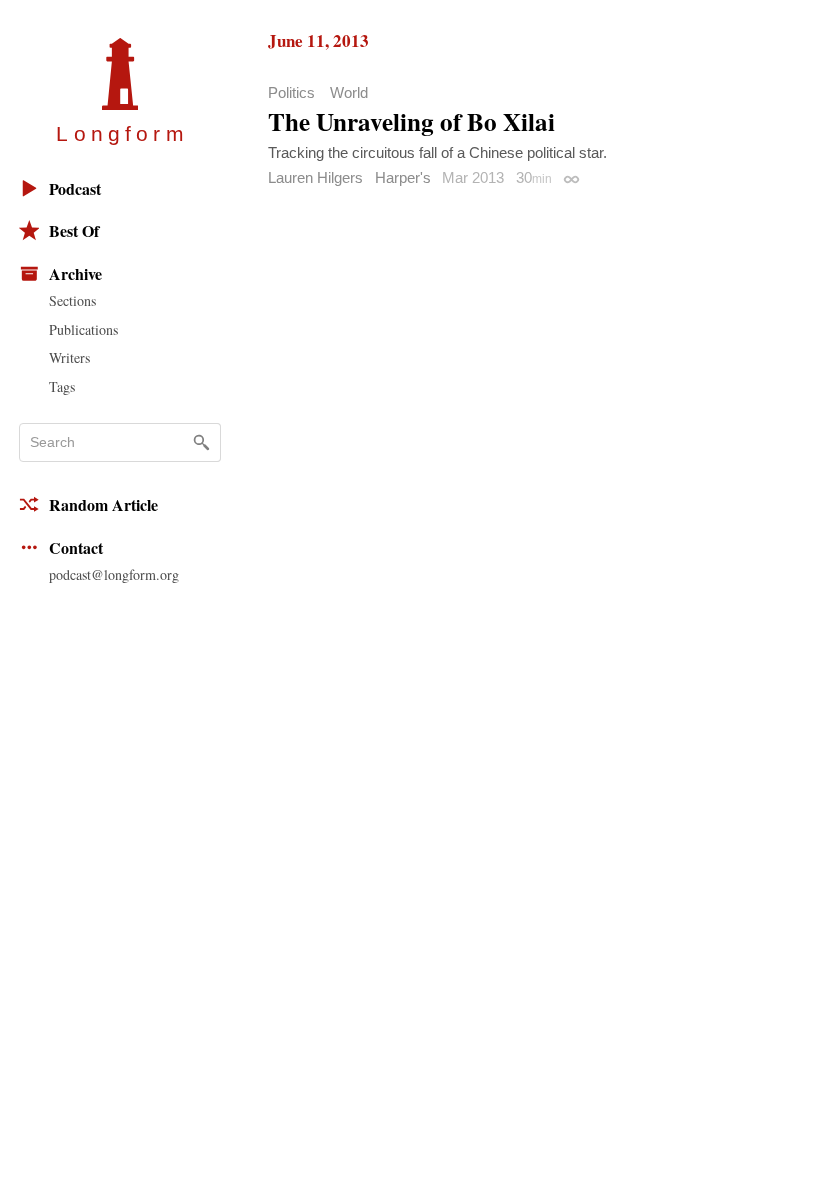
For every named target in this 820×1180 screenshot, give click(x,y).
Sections (72, 300)
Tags (62, 386)
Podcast (75, 188)
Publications (83, 329)
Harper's (403, 177)
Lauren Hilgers (315, 177)
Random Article (103, 504)
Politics (291, 92)
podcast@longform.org (114, 574)
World (349, 92)
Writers (69, 357)
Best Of (74, 230)
